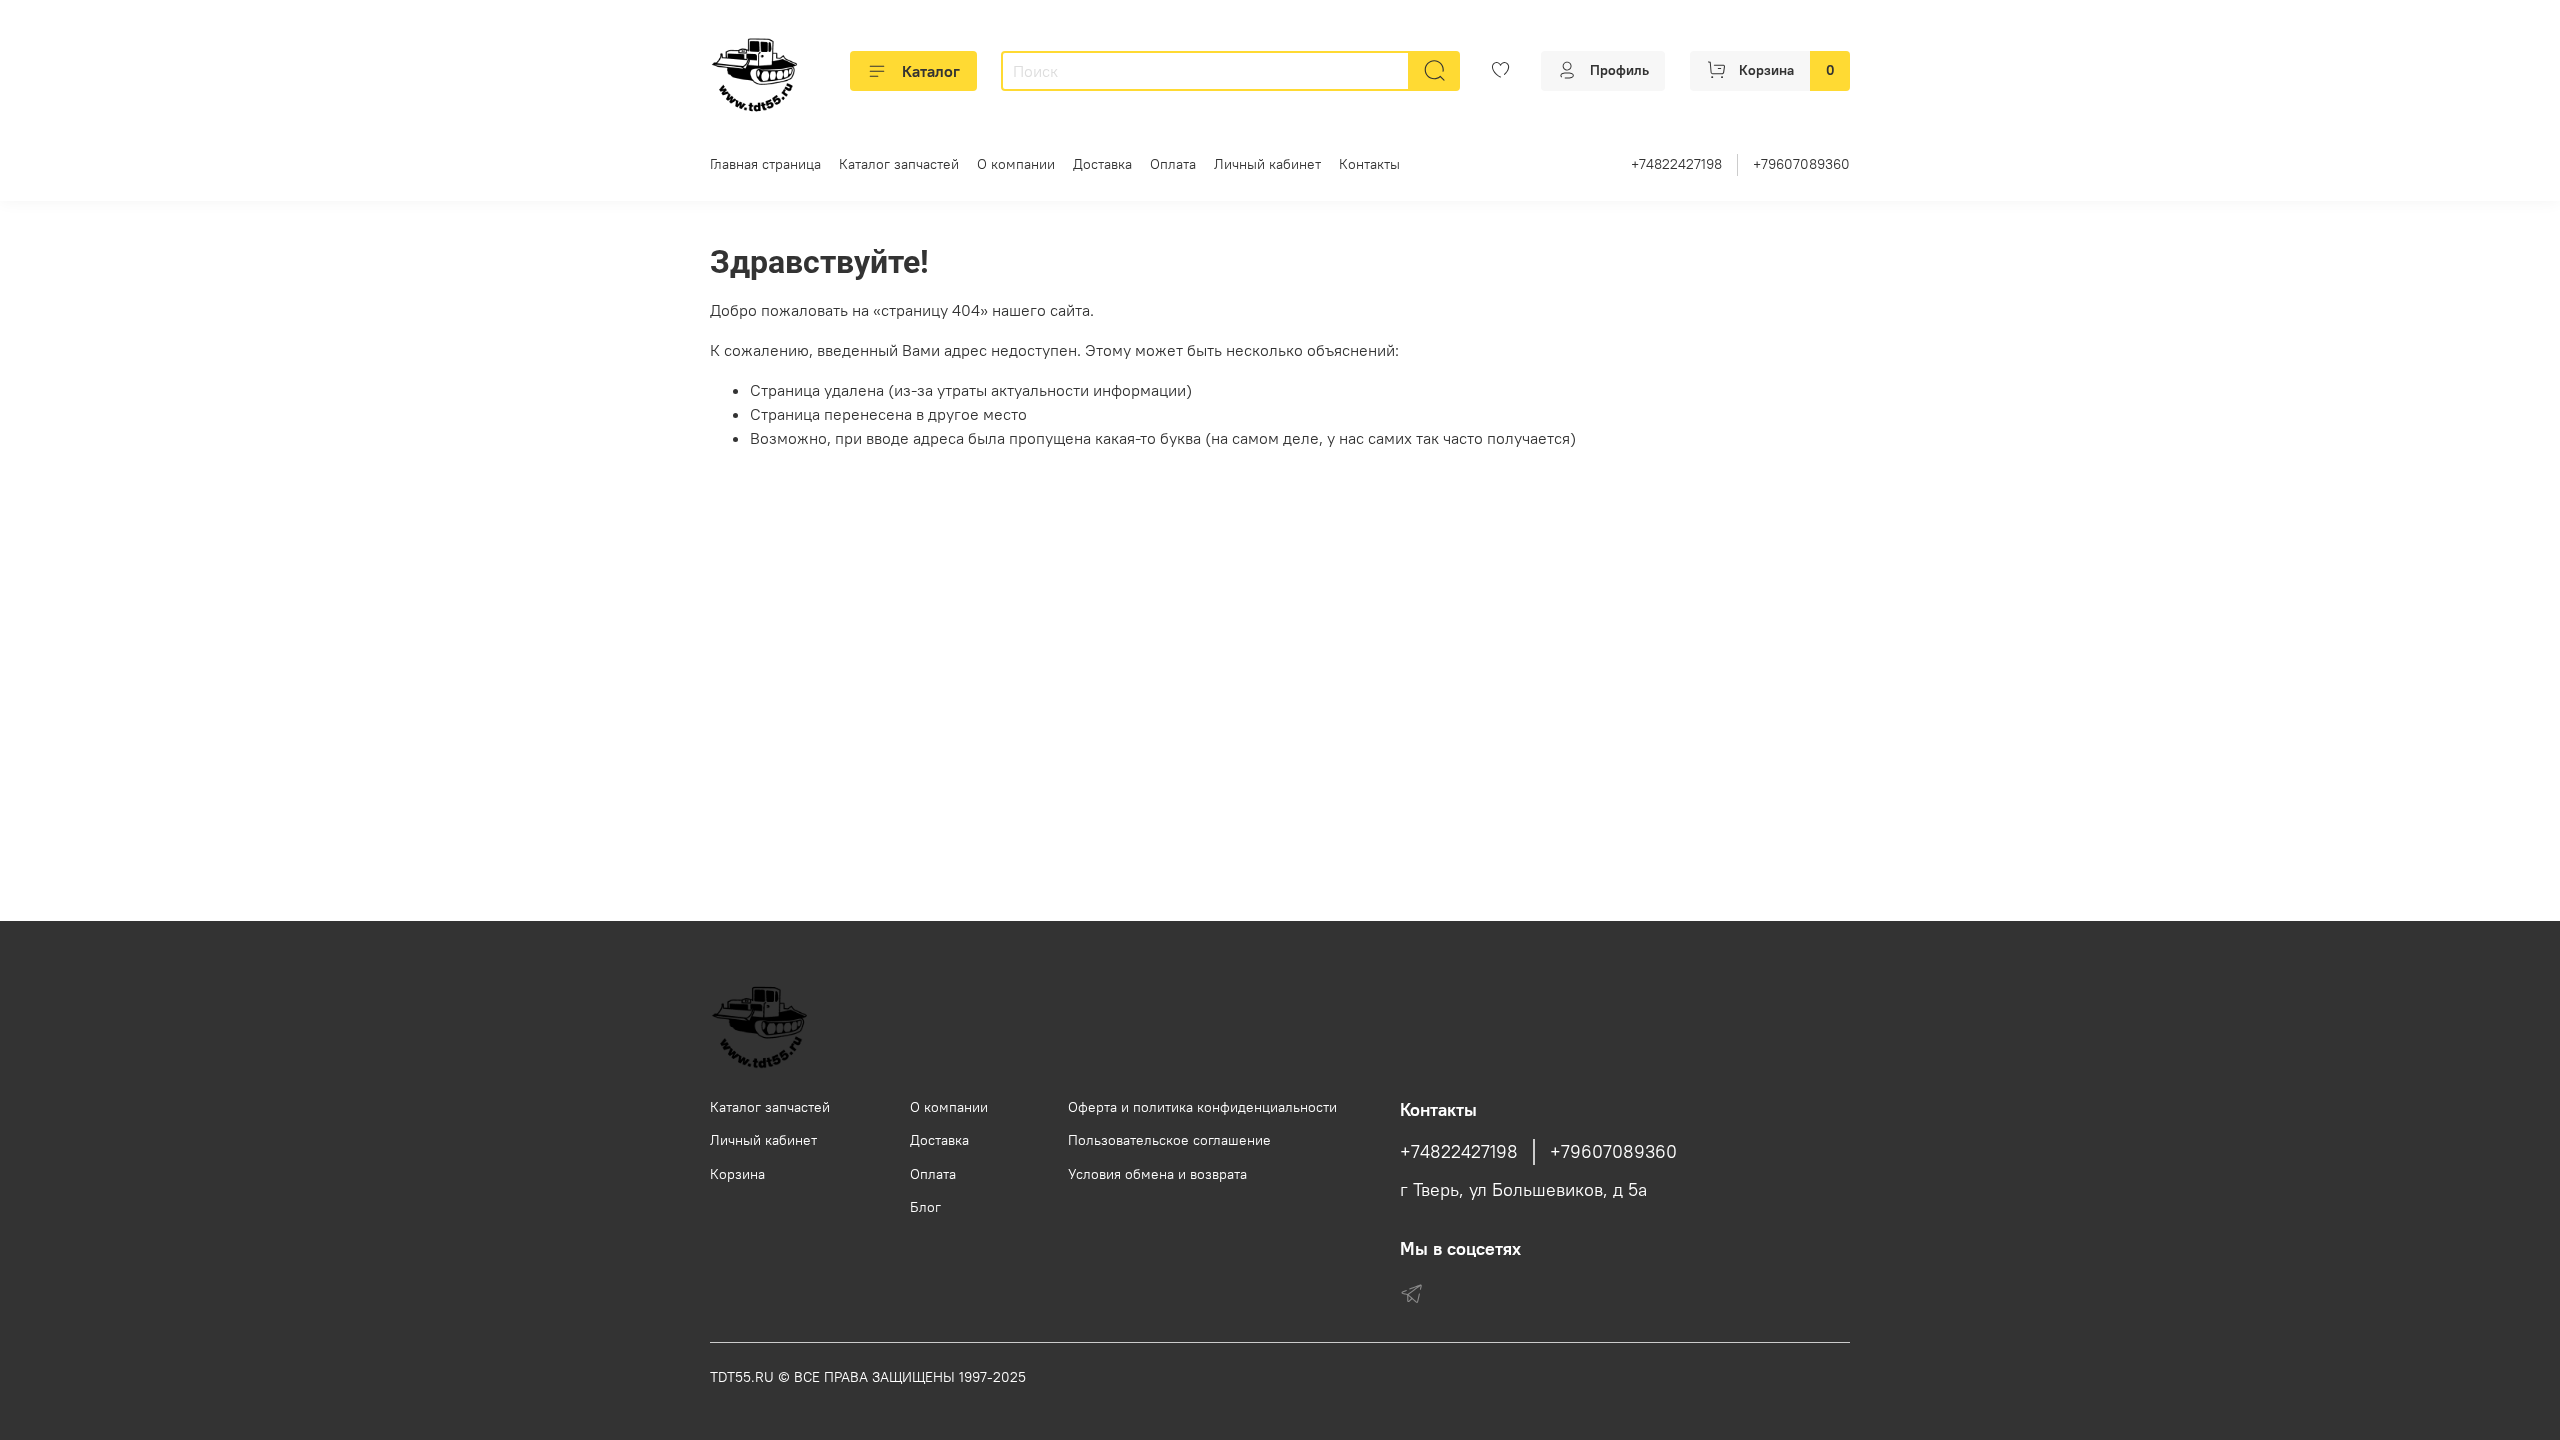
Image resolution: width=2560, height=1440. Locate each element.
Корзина (737, 1174)
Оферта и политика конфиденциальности (1202, 1107)
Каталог (931, 71)
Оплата (1173, 164)
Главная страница (765, 164)
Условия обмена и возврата (1157, 1174)
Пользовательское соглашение (1169, 1140)
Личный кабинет (1267, 164)
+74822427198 (1676, 164)
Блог (925, 1207)
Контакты (1369, 164)
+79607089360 (1801, 164)
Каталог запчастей (899, 164)
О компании (1016, 164)
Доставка (1102, 164)
